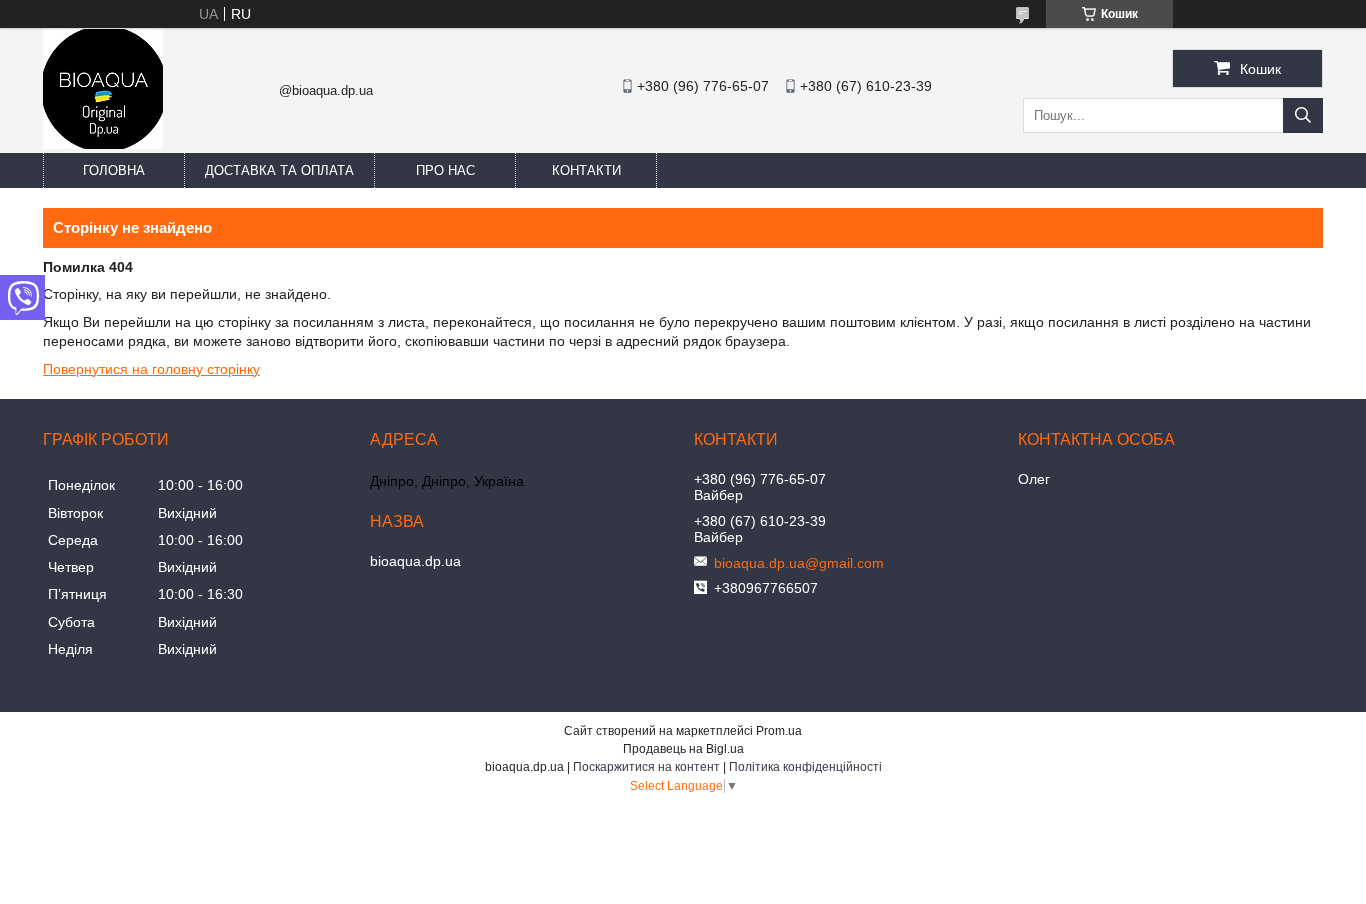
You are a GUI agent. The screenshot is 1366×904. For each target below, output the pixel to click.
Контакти (586, 170)
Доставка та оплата (279, 170)
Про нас (445, 170)
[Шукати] (1303, 115)
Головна (114, 170)
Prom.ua (779, 731)
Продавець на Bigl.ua (683, 749)
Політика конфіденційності (805, 767)
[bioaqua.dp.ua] (103, 144)
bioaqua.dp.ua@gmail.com (799, 563)
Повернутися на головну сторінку (151, 369)
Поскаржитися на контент (646, 767)
